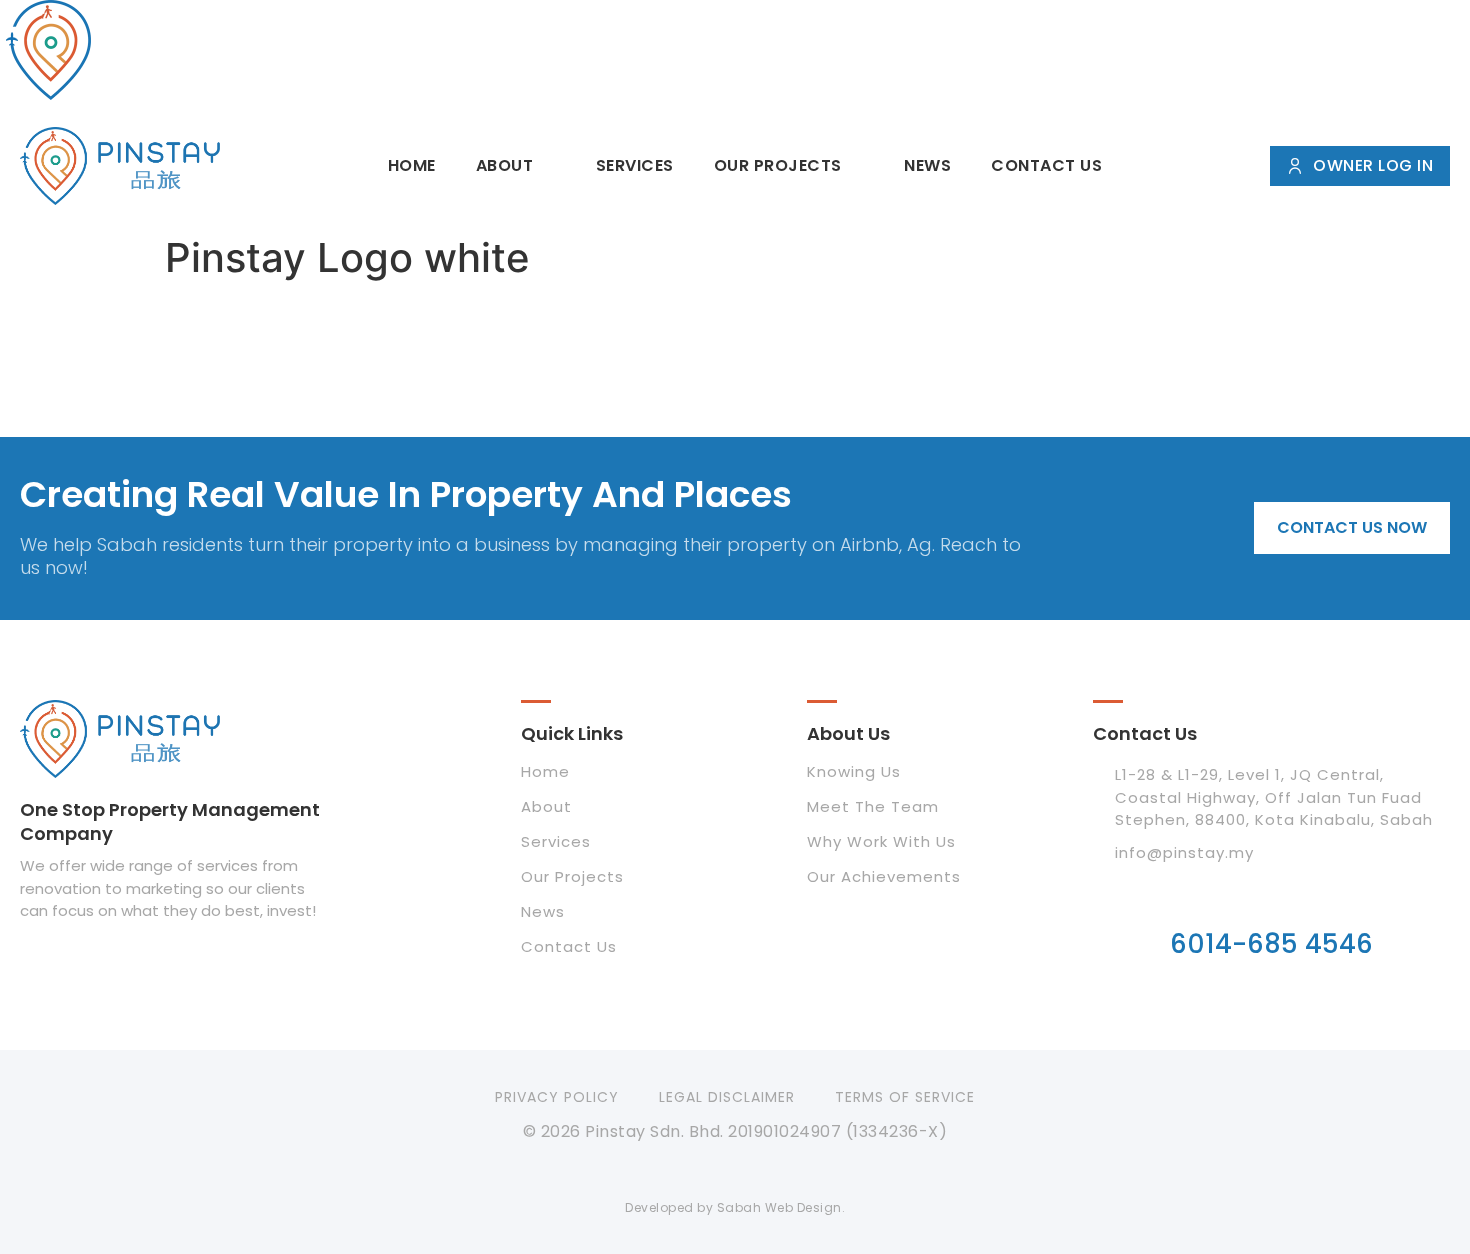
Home (412, 165)
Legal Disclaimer (727, 1097)
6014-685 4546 (1271, 944)
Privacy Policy (557, 1097)
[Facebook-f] (693, 1171)
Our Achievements (884, 876)
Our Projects (778, 165)
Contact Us (1046, 165)
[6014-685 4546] (1271, 896)
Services (635, 165)
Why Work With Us (881, 841)
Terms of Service (905, 1097)
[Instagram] (735, 1171)
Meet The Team (873, 806)
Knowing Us (854, 771)
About (505, 165)
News (927, 165)
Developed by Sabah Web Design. (735, 1207)
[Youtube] (777, 1171)
